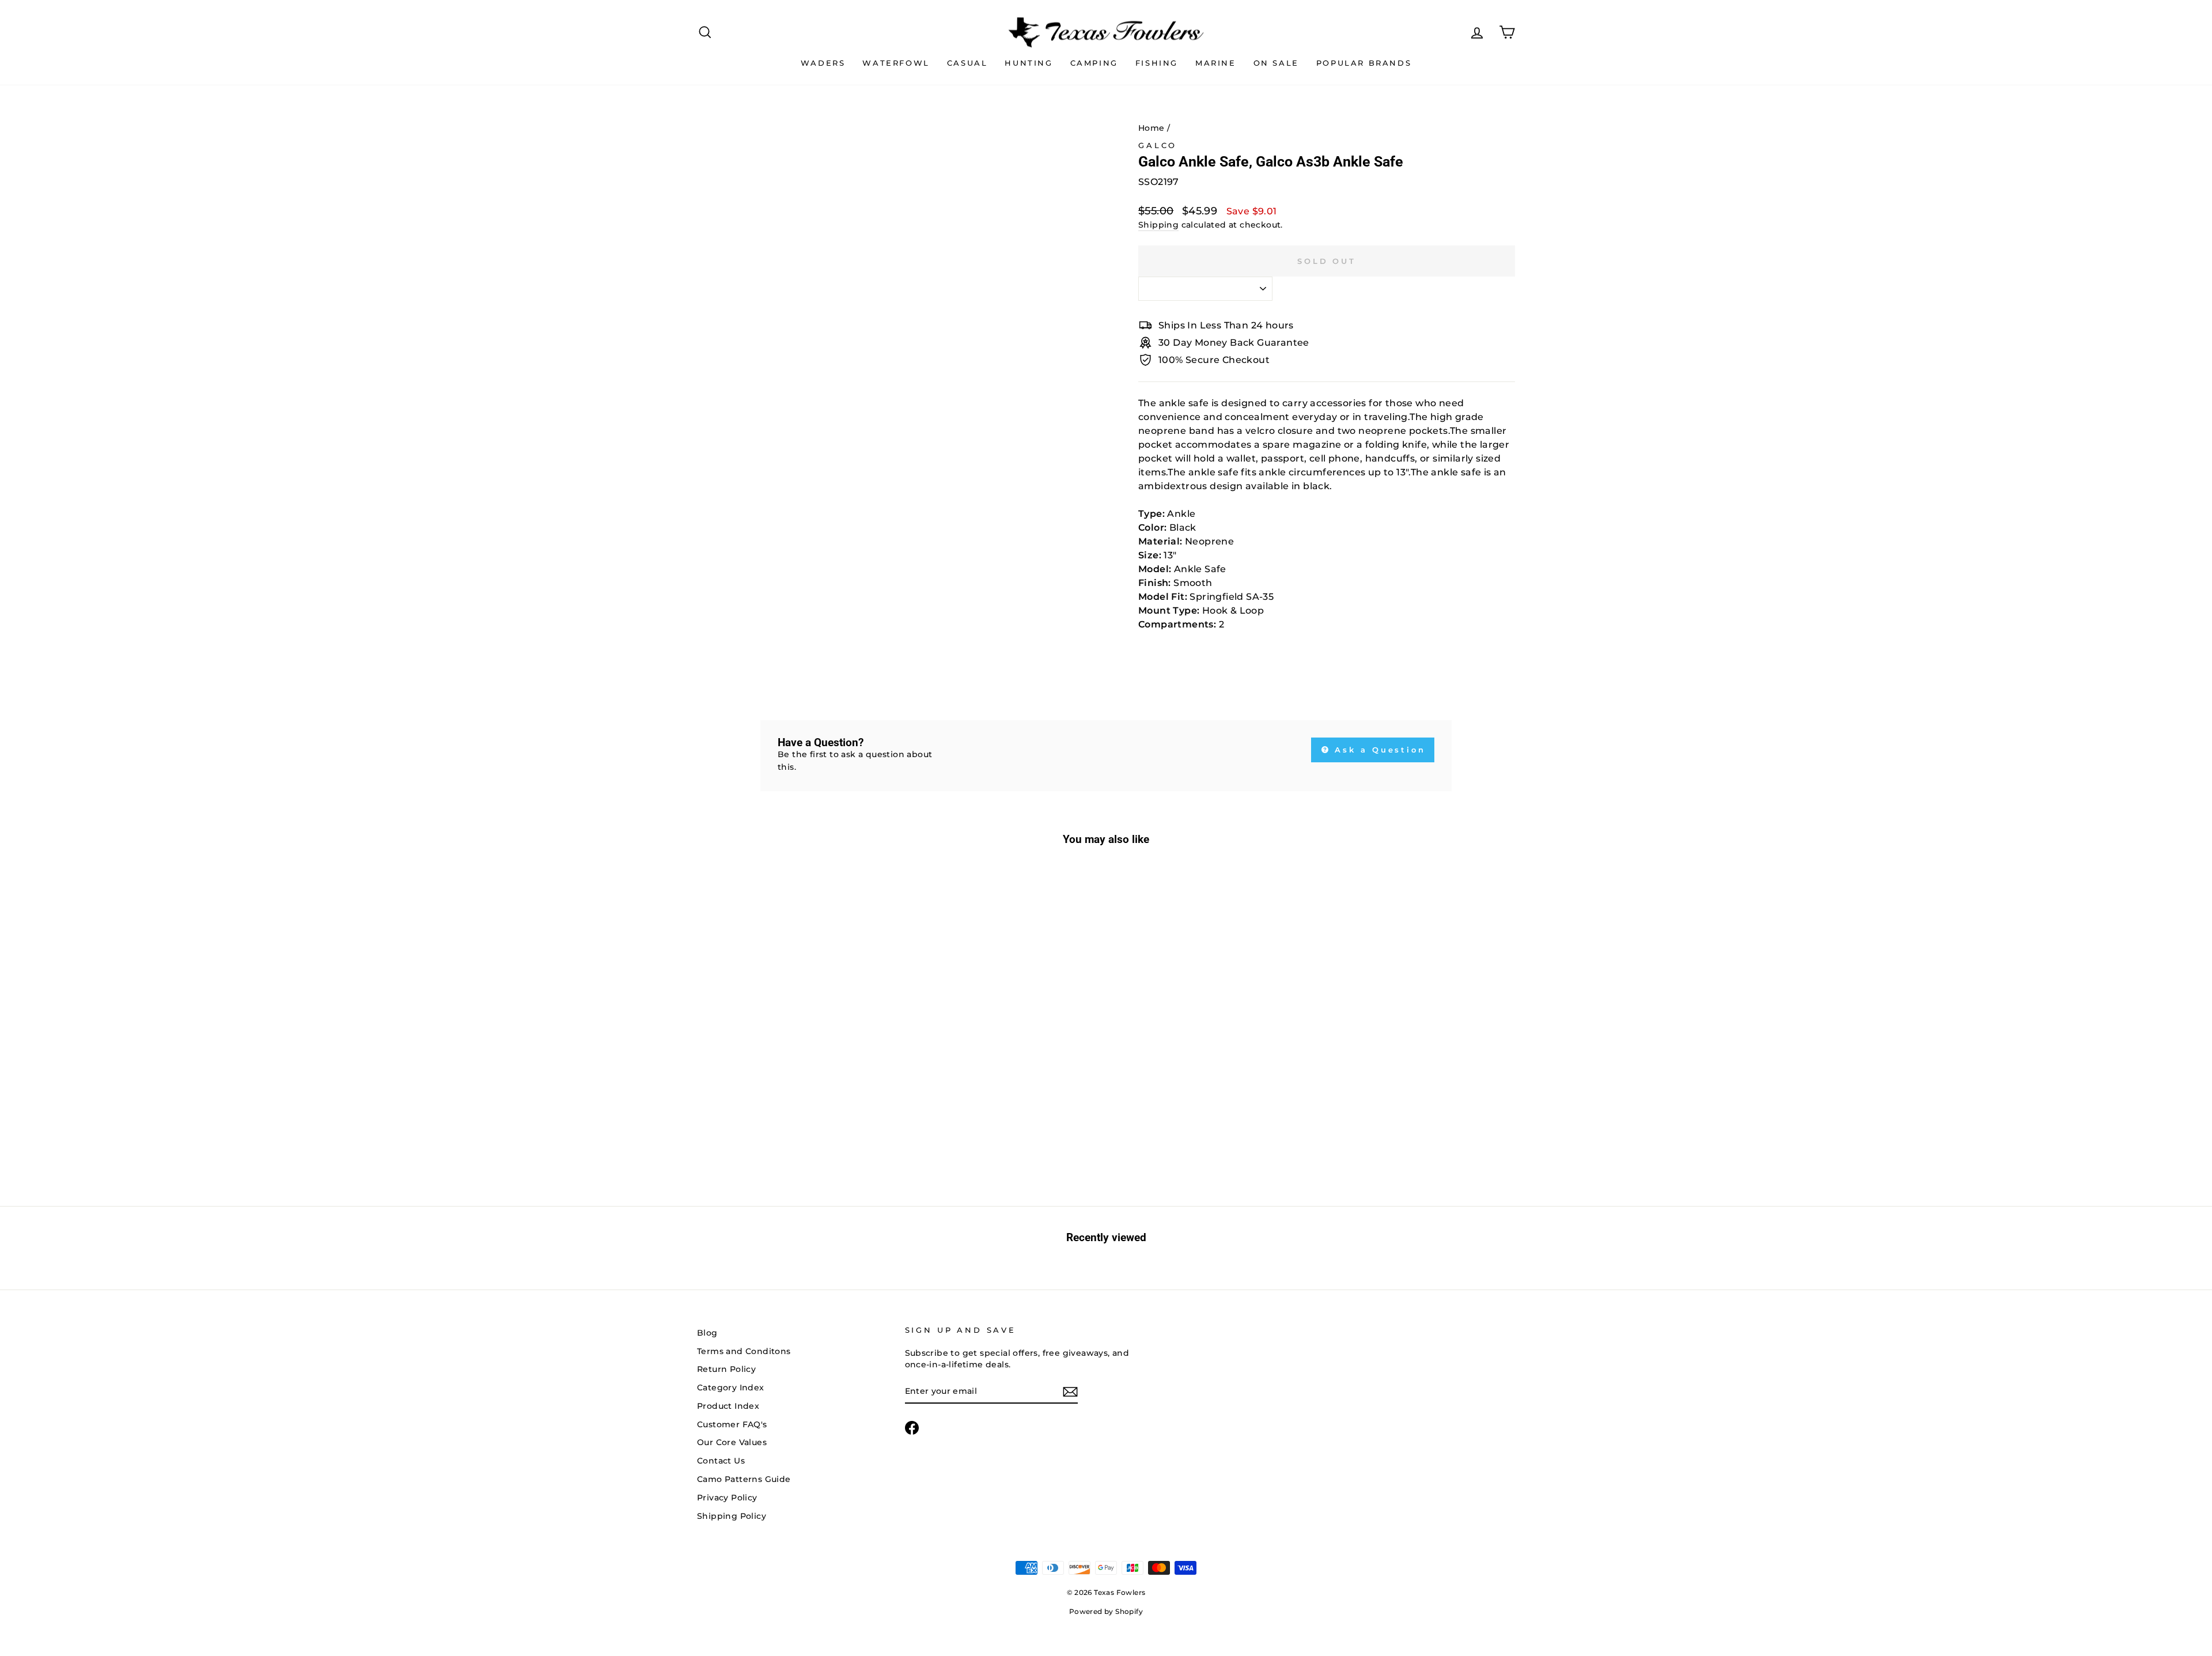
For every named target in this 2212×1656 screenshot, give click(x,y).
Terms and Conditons (744, 1351)
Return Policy (726, 1369)
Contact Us (721, 1461)
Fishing (1157, 63)
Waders (823, 63)
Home (1152, 128)
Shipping (1158, 225)
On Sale (1276, 63)
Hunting (1029, 63)
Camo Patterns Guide (744, 1479)
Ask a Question (1378, 750)
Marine (1216, 63)
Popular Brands (1364, 63)
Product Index (728, 1406)
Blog (707, 1333)
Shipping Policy (732, 1516)
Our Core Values (732, 1442)
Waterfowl (896, 63)
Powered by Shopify (1106, 1611)
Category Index (731, 1387)
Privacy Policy (727, 1498)
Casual (967, 63)
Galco (1158, 145)
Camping (1094, 63)
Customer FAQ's (732, 1424)
